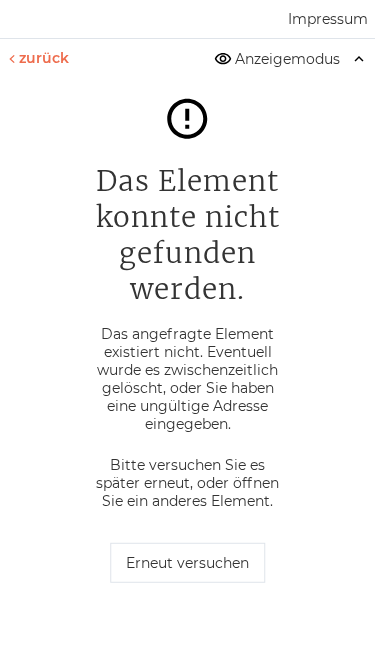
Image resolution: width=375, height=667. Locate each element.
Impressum (328, 19)
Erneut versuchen (187, 563)
